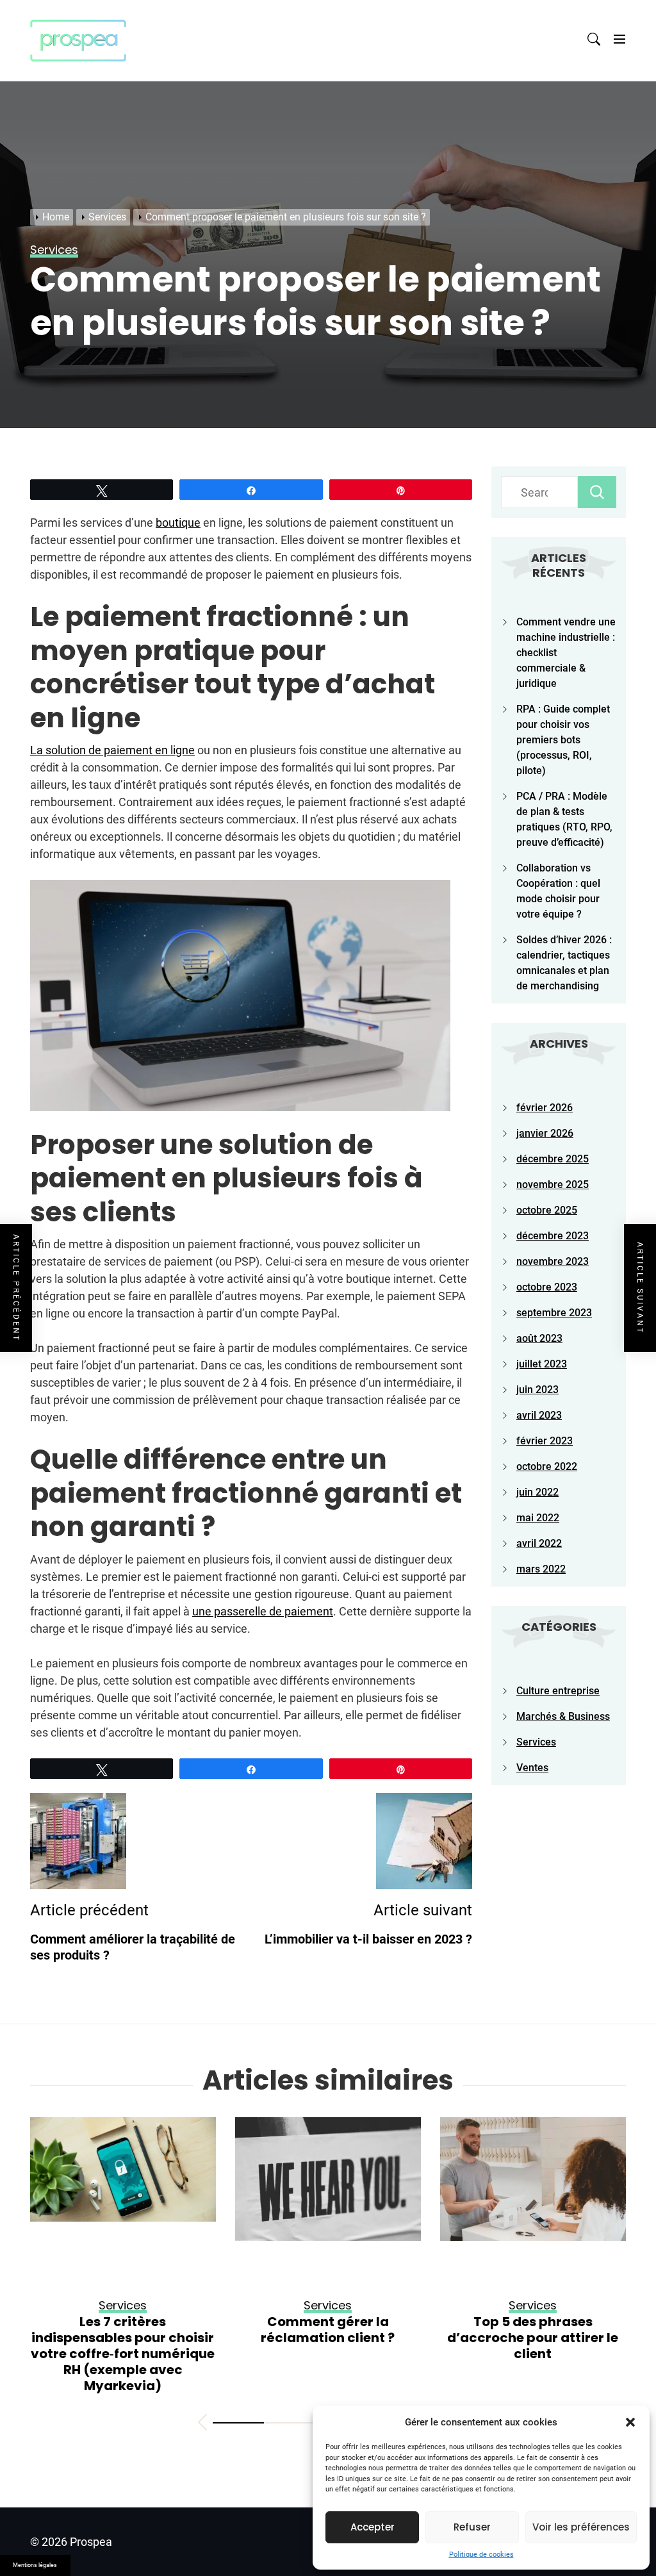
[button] (630, 2422)
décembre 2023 (553, 1236)
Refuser (472, 2527)
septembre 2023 (554, 1313)
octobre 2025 (547, 1210)
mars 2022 (541, 1569)
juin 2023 (537, 1390)
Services (536, 1742)
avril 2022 (539, 1543)
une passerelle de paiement (263, 1611)
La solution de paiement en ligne (112, 750)
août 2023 (539, 1338)
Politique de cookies (481, 2555)
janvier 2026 (545, 1133)
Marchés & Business (563, 1716)
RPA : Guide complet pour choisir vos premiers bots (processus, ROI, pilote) (563, 740)
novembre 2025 (553, 1185)
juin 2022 (537, 1492)
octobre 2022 (547, 1466)
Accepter (373, 2527)
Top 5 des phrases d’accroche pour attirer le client (328, 2338)
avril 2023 (539, 1415)
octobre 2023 (547, 1287)
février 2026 (545, 1108)
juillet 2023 (542, 1364)
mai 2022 (538, 1518)
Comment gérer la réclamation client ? (123, 2330)
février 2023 (545, 1441)
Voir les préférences (581, 2527)
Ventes (532, 1768)
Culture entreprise (558, 1691)
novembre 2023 (553, 1261)
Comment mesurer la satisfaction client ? (533, 2330)
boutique (178, 523)
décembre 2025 (553, 1159)
